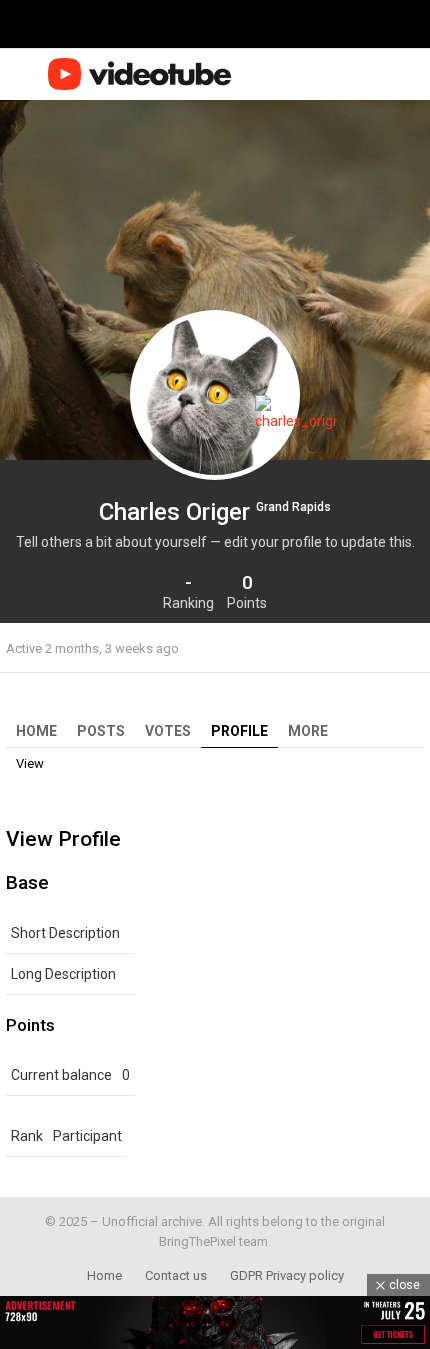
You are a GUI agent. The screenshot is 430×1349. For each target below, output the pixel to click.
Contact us (176, 1275)
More (308, 731)
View (30, 763)
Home (36, 731)
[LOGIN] (412, 74)
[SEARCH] (378, 74)
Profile (239, 731)
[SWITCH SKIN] (348, 74)
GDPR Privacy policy (287, 1275)
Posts (101, 731)
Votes (168, 731)
